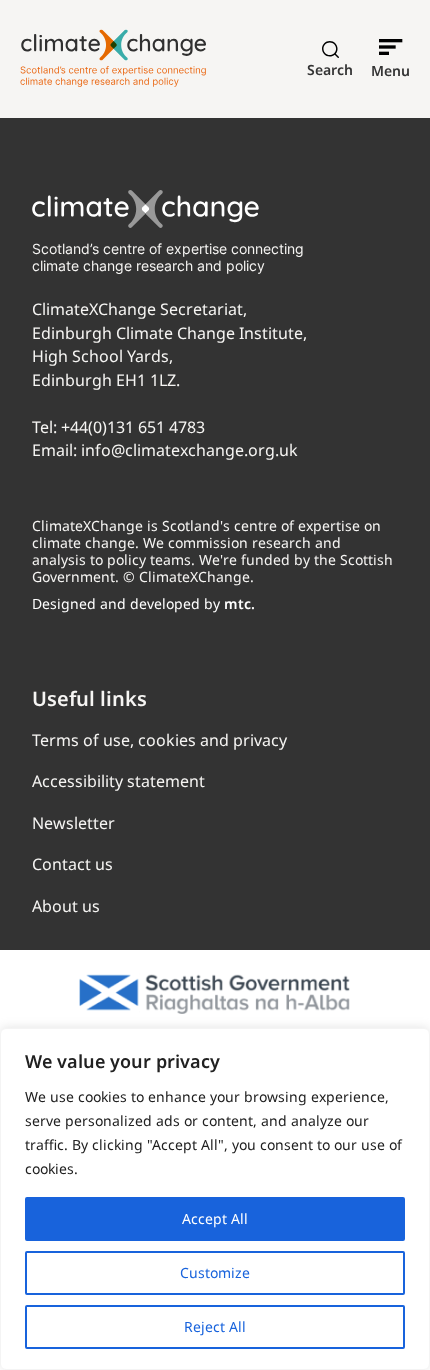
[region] (215, 1199)
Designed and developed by (143, 603)
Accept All (215, 1218)
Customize (215, 1272)
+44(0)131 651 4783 (133, 427)
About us (66, 906)
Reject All (215, 1326)
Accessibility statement (118, 781)
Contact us (72, 864)
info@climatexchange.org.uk (189, 450)
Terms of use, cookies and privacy (159, 740)
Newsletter (73, 823)
